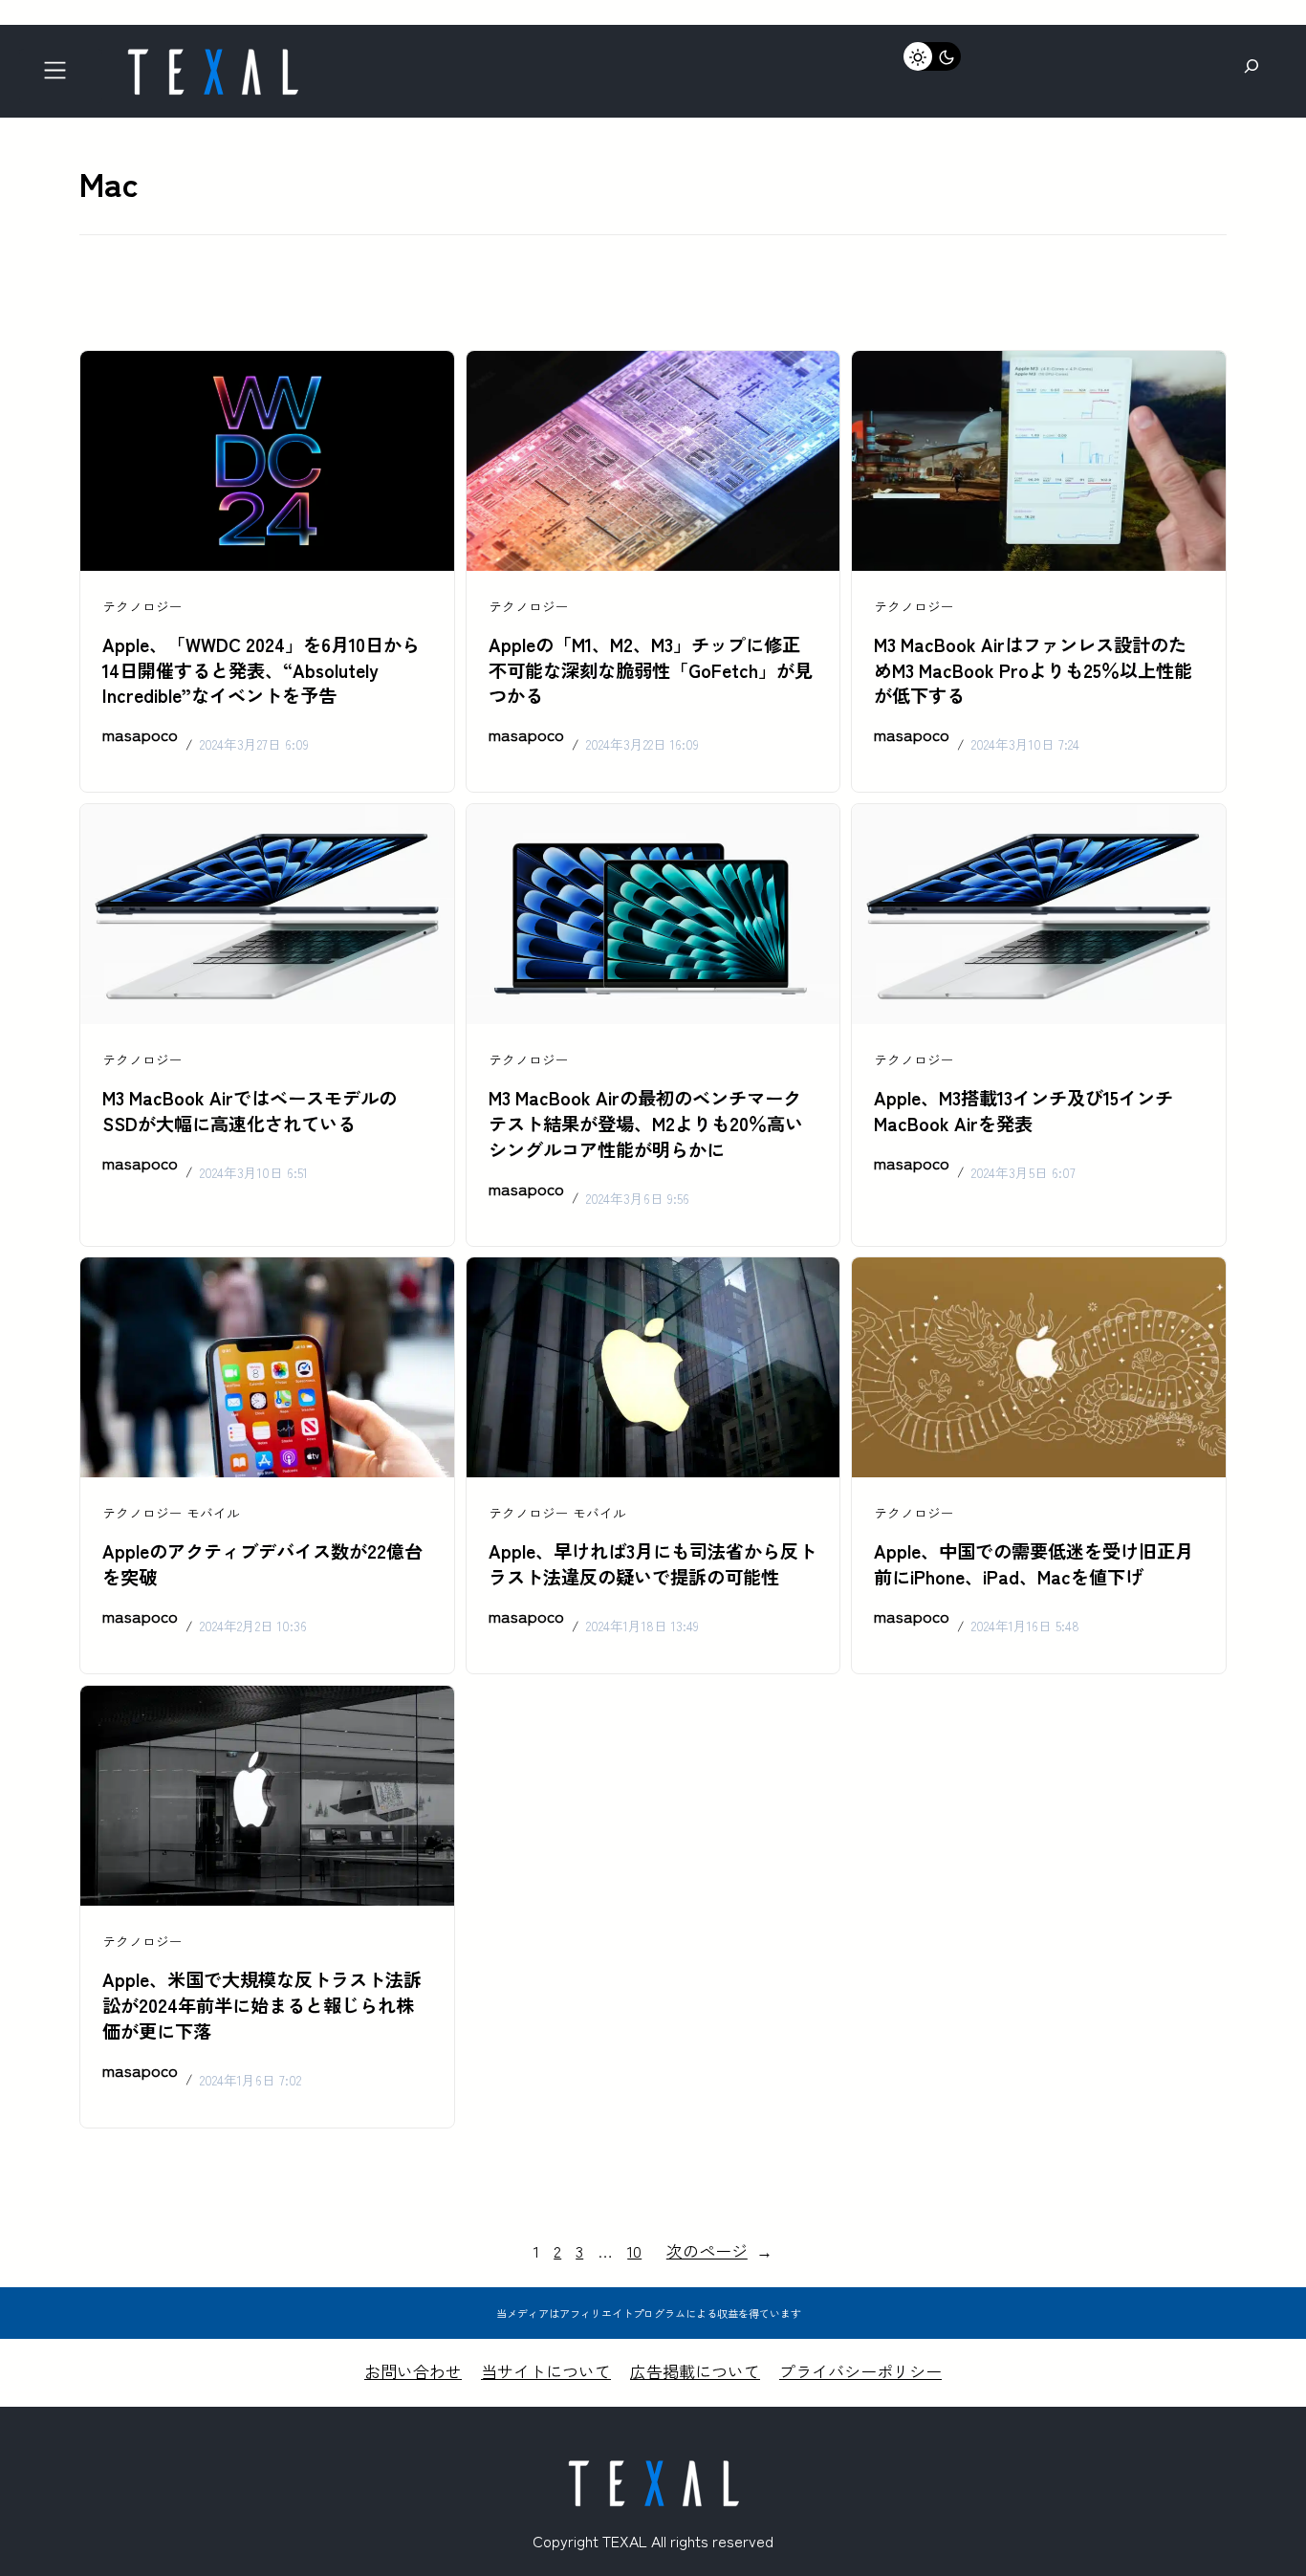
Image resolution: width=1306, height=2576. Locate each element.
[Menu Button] (61, 76)
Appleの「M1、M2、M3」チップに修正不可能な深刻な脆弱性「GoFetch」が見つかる (651, 670)
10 (634, 2250)
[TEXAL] (212, 55)
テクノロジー (142, 606)
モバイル (213, 1513)
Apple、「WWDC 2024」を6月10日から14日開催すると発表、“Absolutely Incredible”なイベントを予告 (261, 670)
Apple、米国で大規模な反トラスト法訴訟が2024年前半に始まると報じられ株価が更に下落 (262, 2005)
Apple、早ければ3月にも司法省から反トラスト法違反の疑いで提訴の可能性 (653, 1564)
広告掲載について (695, 2371)
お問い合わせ (413, 2371)
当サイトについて (546, 2371)
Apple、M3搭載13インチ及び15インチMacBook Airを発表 (1023, 1111)
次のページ (719, 2250)
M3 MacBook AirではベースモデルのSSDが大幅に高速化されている (250, 1111)
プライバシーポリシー (860, 2371)
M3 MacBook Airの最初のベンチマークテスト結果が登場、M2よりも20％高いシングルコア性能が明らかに (646, 1124)
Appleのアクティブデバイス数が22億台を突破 (262, 1564)
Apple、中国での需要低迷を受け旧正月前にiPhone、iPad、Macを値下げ (1034, 1564)
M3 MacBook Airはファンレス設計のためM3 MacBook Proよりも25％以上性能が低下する (1033, 670)
